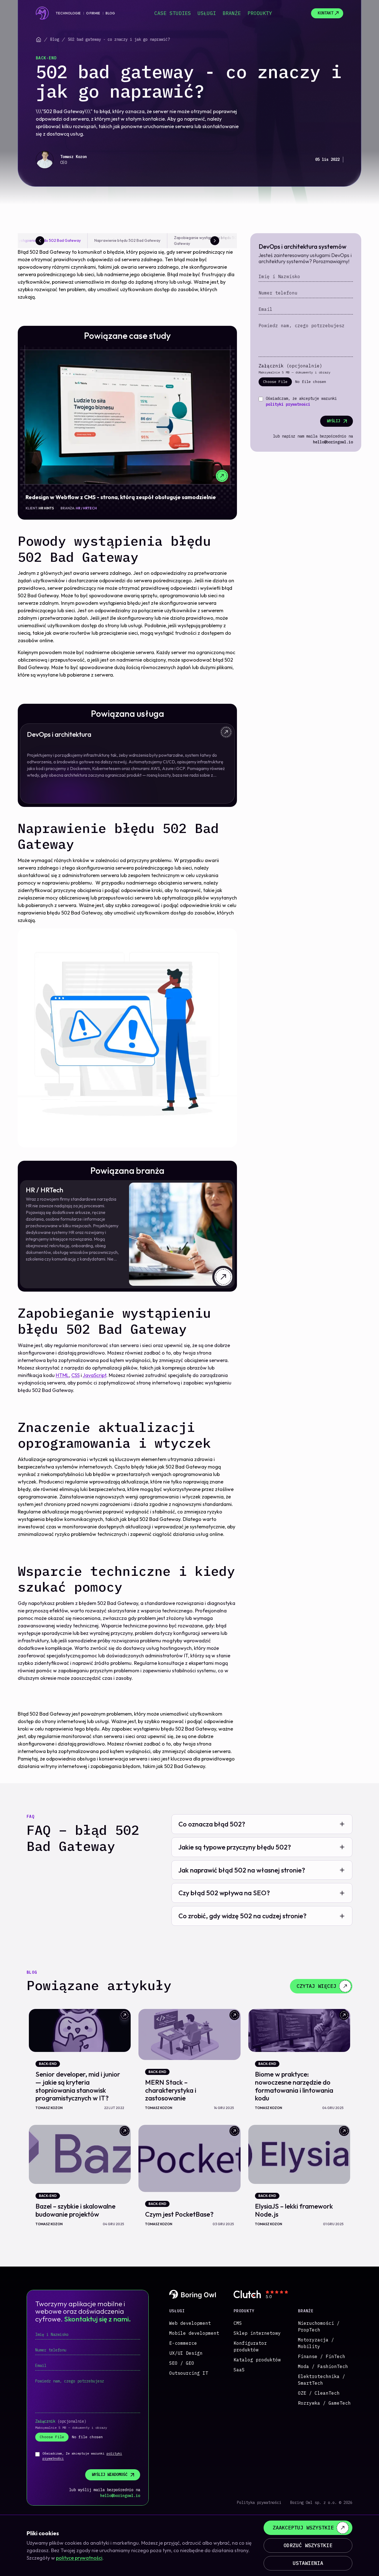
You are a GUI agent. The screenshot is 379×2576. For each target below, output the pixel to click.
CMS (238, 2323)
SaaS (239, 2370)
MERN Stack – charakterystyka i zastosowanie (171, 2090)
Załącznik (290, 366)
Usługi (207, 13)
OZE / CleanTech (319, 2393)
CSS (75, 1375)
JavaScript (94, 1375)
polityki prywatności (288, 404)
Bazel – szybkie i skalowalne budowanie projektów (75, 2210)
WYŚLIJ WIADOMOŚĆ (110, 2475)
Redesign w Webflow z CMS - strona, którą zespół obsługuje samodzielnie (121, 497)
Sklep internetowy (257, 2333)
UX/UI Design (186, 2353)
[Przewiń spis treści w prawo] (215, 241)
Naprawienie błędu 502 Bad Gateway (127, 240)
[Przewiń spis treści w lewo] (40, 241)
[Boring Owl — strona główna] (42, 13)
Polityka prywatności (259, 2503)
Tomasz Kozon (74, 157)
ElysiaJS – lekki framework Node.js (294, 2210)
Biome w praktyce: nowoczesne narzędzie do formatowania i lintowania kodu (294, 2086)
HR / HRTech (86, 508)
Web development (190, 2323)
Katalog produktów (257, 2360)
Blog (110, 13)
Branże (232, 13)
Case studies (173, 13)
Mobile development (194, 2333)
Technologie (68, 13)
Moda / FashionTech (323, 2366)
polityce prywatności (79, 2558)
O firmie (93, 13)
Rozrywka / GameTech (324, 2403)
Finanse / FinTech (322, 2356)
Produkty (260, 13)
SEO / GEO (182, 2363)
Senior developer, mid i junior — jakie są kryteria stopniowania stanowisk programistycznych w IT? (78, 2086)
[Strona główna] (39, 40)
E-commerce (183, 2343)
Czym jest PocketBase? (179, 2214)
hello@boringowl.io (333, 442)
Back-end (46, 58)
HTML (62, 1375)
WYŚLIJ (333, 421)
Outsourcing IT (189, 2373)
